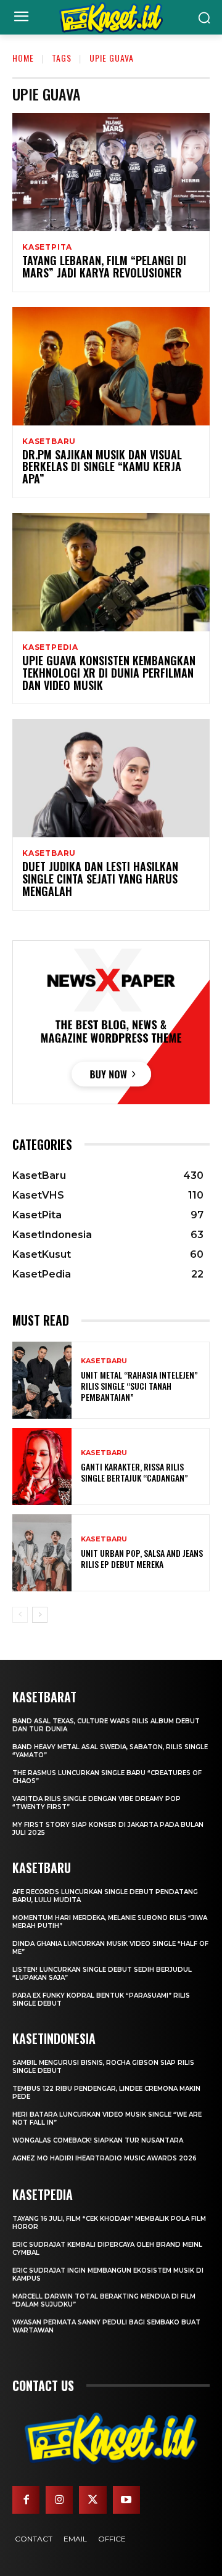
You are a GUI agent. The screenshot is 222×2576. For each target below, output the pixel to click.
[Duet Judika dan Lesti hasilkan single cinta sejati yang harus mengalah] (111, 778)
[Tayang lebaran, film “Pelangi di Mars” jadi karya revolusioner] (111, 172)
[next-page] (40, 1615)
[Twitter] (92, 2500)
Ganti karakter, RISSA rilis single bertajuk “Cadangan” (134, 1472)
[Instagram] (59, 2500)
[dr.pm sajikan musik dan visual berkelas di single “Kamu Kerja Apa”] (111, 366)
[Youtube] (126, 2500)
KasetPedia (50, 647)
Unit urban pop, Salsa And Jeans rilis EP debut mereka (142, 1558)
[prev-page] (20, 1615)
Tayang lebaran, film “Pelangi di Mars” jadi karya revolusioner (104, 266)
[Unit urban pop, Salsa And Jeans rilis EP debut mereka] (42, 1553)
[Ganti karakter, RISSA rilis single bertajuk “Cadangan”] (42, 1466)
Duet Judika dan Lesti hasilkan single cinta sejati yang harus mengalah (100, 879)
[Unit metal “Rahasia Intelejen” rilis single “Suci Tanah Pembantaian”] (42, 1380)
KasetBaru (49, 441)
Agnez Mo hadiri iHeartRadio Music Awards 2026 (105, 2158)
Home (23, 58)
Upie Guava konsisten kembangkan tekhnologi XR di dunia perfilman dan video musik (109, 673)
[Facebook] (26, 2500)
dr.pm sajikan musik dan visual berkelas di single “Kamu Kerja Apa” (102, 467)
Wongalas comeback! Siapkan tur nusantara (98, 2140)
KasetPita (47, 247)
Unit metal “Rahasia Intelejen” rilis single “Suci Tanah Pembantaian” (139, 1386)
